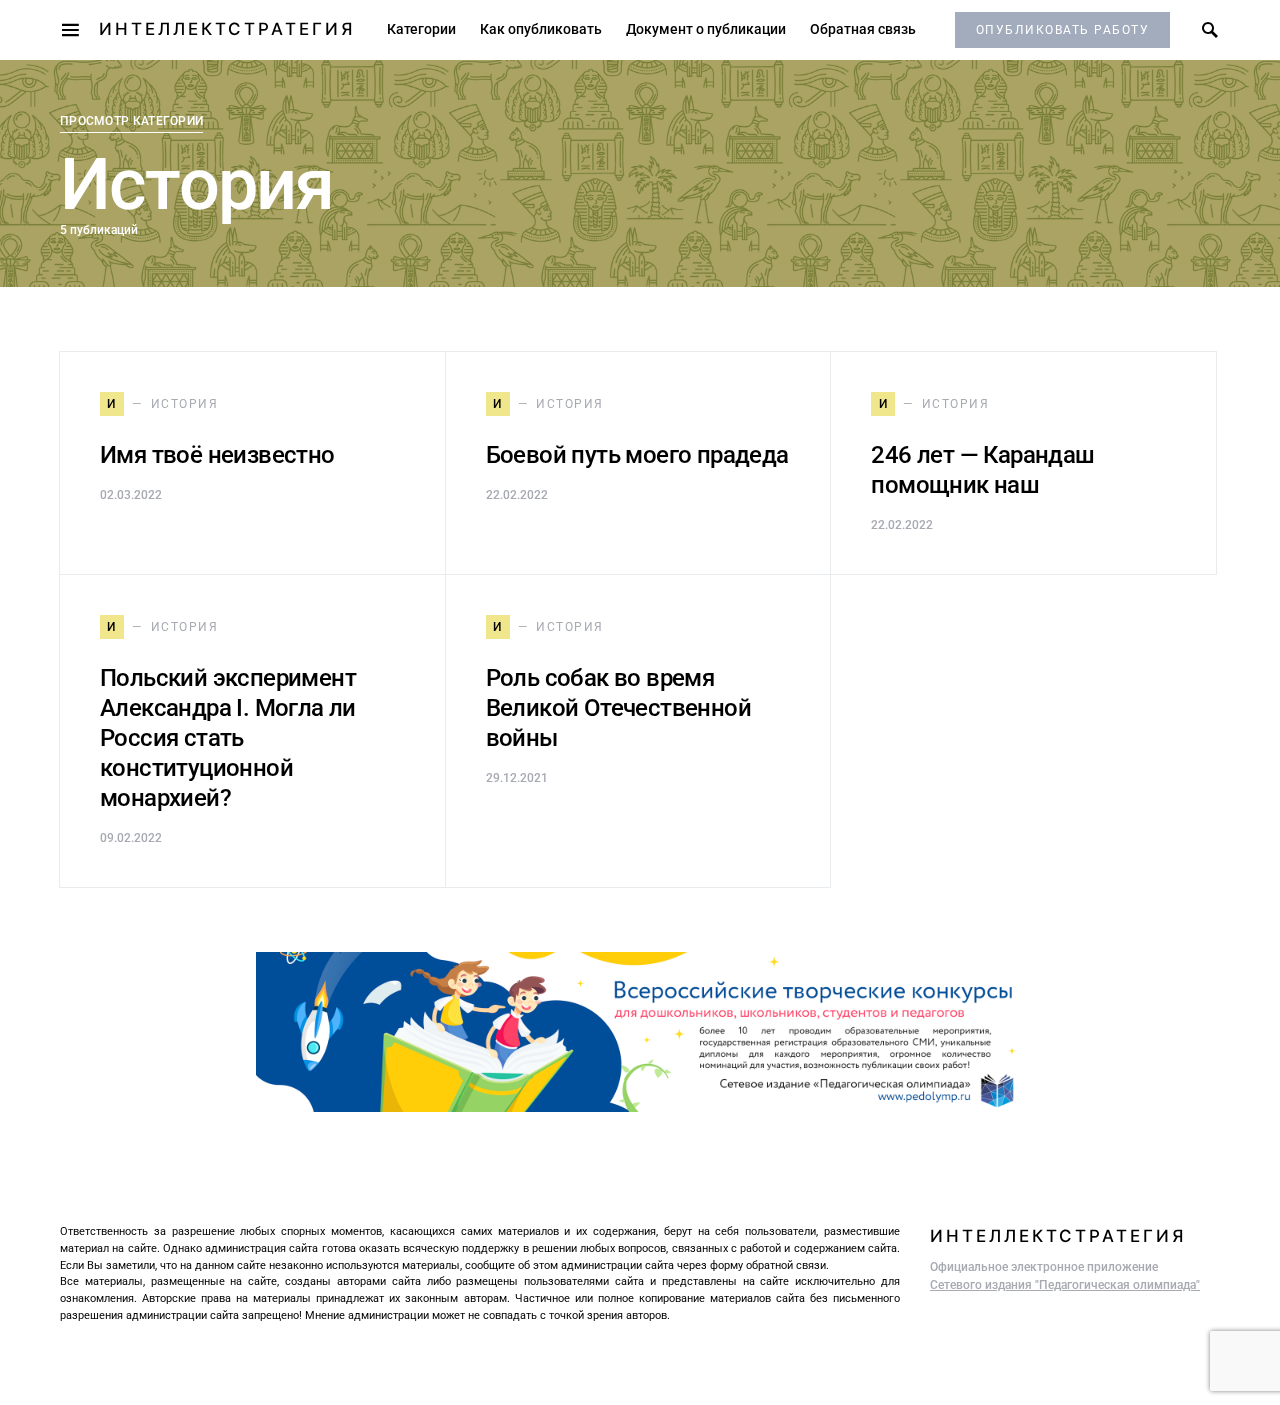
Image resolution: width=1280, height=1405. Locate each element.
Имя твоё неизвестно (217, 455)
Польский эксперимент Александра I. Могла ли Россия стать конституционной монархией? (228, 738)
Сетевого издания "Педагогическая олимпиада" (1065, 1285)
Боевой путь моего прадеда (637, 455)
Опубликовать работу (1063, 30)
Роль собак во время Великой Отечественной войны (618, 708)
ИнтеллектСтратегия (227, 29)
